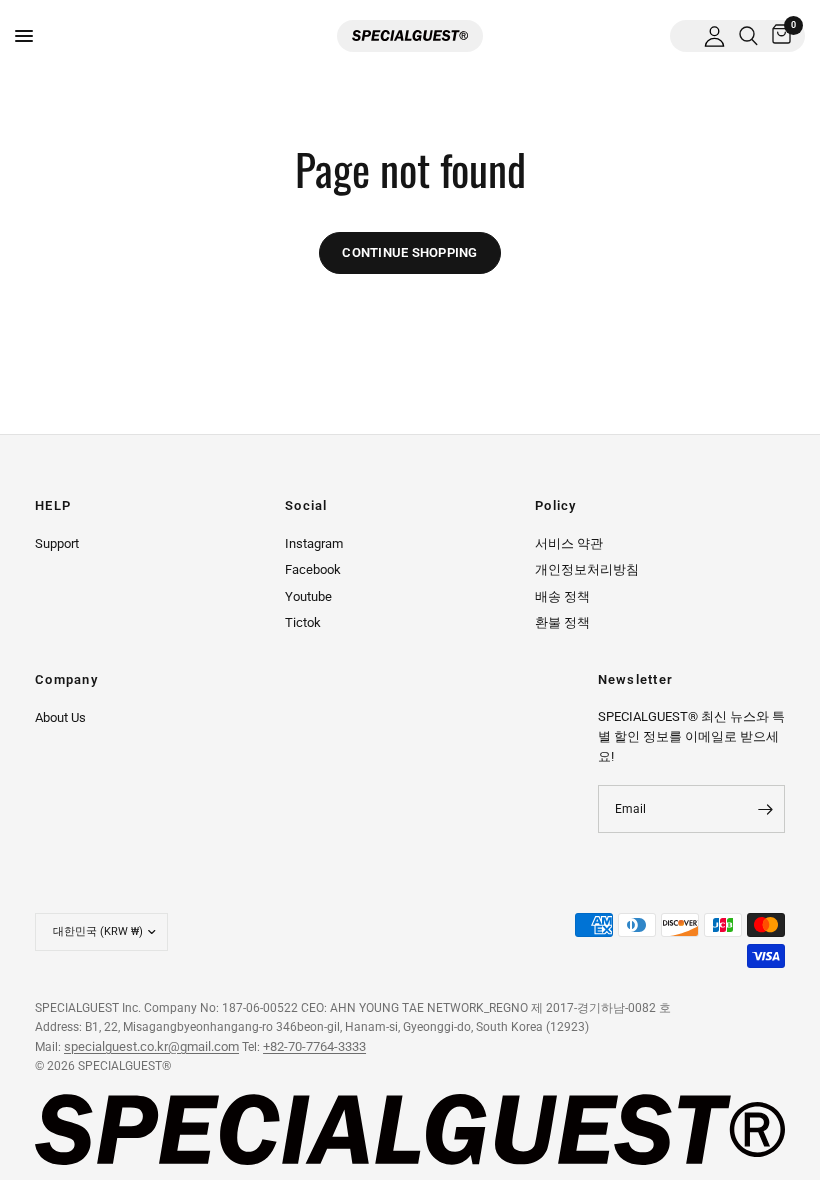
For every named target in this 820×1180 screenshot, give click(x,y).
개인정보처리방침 (587, 569)
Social (306, 506)
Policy (556, 506)
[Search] (748, 36)
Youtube (308, 596)
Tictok (303, 622)
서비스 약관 (569, 543)
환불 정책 (562, 622)
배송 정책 (562, 596)
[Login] (714, 36)
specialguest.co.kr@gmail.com (151, 1046)
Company (66, 680)
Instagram (314, 543)
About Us (60, 717)
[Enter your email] (765, 809)
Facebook (313, 569)
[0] (778, 36)
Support (57, 543)
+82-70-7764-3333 (314, 1046)
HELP (53, 506)
